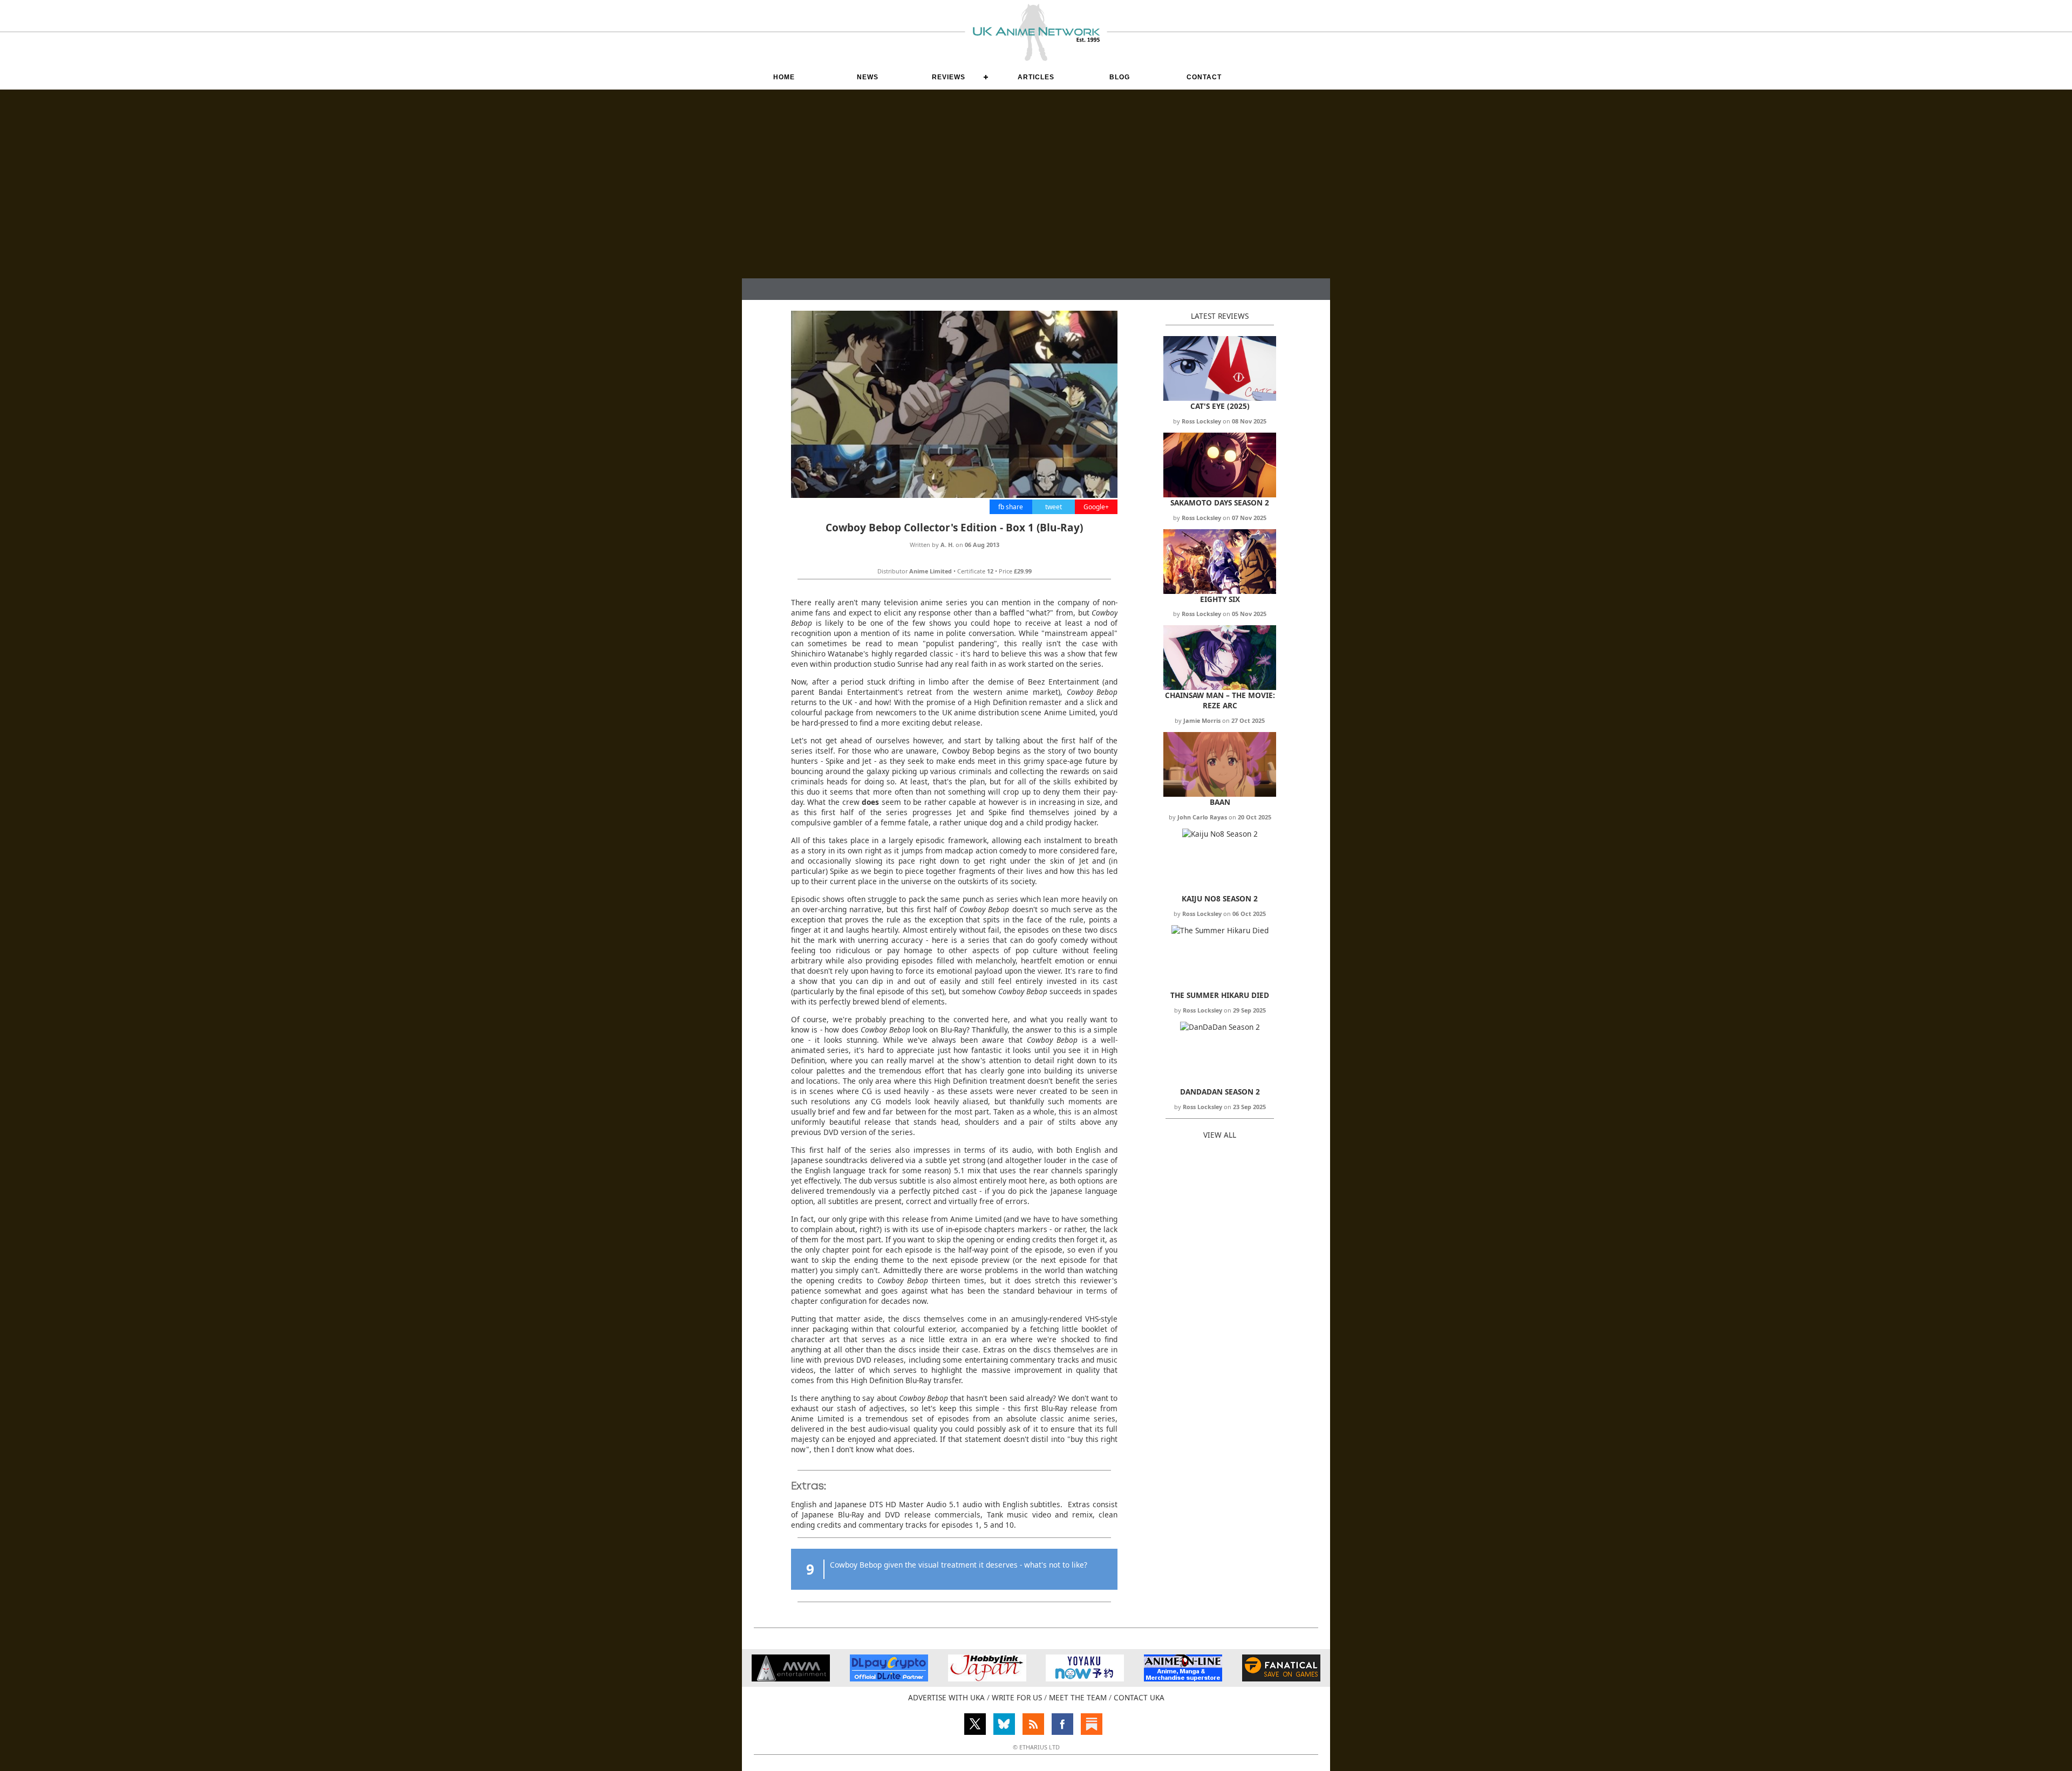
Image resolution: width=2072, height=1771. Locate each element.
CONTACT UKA (1139, 1697)
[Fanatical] (1281, 1678)
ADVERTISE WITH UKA (946, 1697)
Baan (1220, 802)
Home (784, 77)
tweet (1054, 507)
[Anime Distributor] (791, 1678)
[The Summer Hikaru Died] (1220, 930)
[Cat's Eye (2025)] (1220, 398)
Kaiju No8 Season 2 (1220, 898)
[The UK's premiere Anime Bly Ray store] (1183, 1678)
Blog (1120, 77)
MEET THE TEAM (1078, 1697)
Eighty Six (1220, 599)
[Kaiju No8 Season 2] (1220, 834)
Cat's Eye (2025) (1220, 406)
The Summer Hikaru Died (1220, 995)
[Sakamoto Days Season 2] (1220, 494)
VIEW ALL (1220, 1135)
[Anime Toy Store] (1085, 1678)
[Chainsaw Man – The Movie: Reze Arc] (1220, 687)
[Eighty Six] (1220, 591)
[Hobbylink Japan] (987, 1678)
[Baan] (1220, 794)
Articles (1036, 77)
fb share (1011, 507)
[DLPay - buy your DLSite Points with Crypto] (889, 1678)
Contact (1204, 77)
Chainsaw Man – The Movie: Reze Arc (1220, 700)
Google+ (1096, 507)
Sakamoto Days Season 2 (1220, 502)
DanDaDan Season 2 (1220, 1092)
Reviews (949, 77)
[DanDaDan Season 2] (1220, 1027)
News (868, 77)
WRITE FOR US (1017, 1697)
